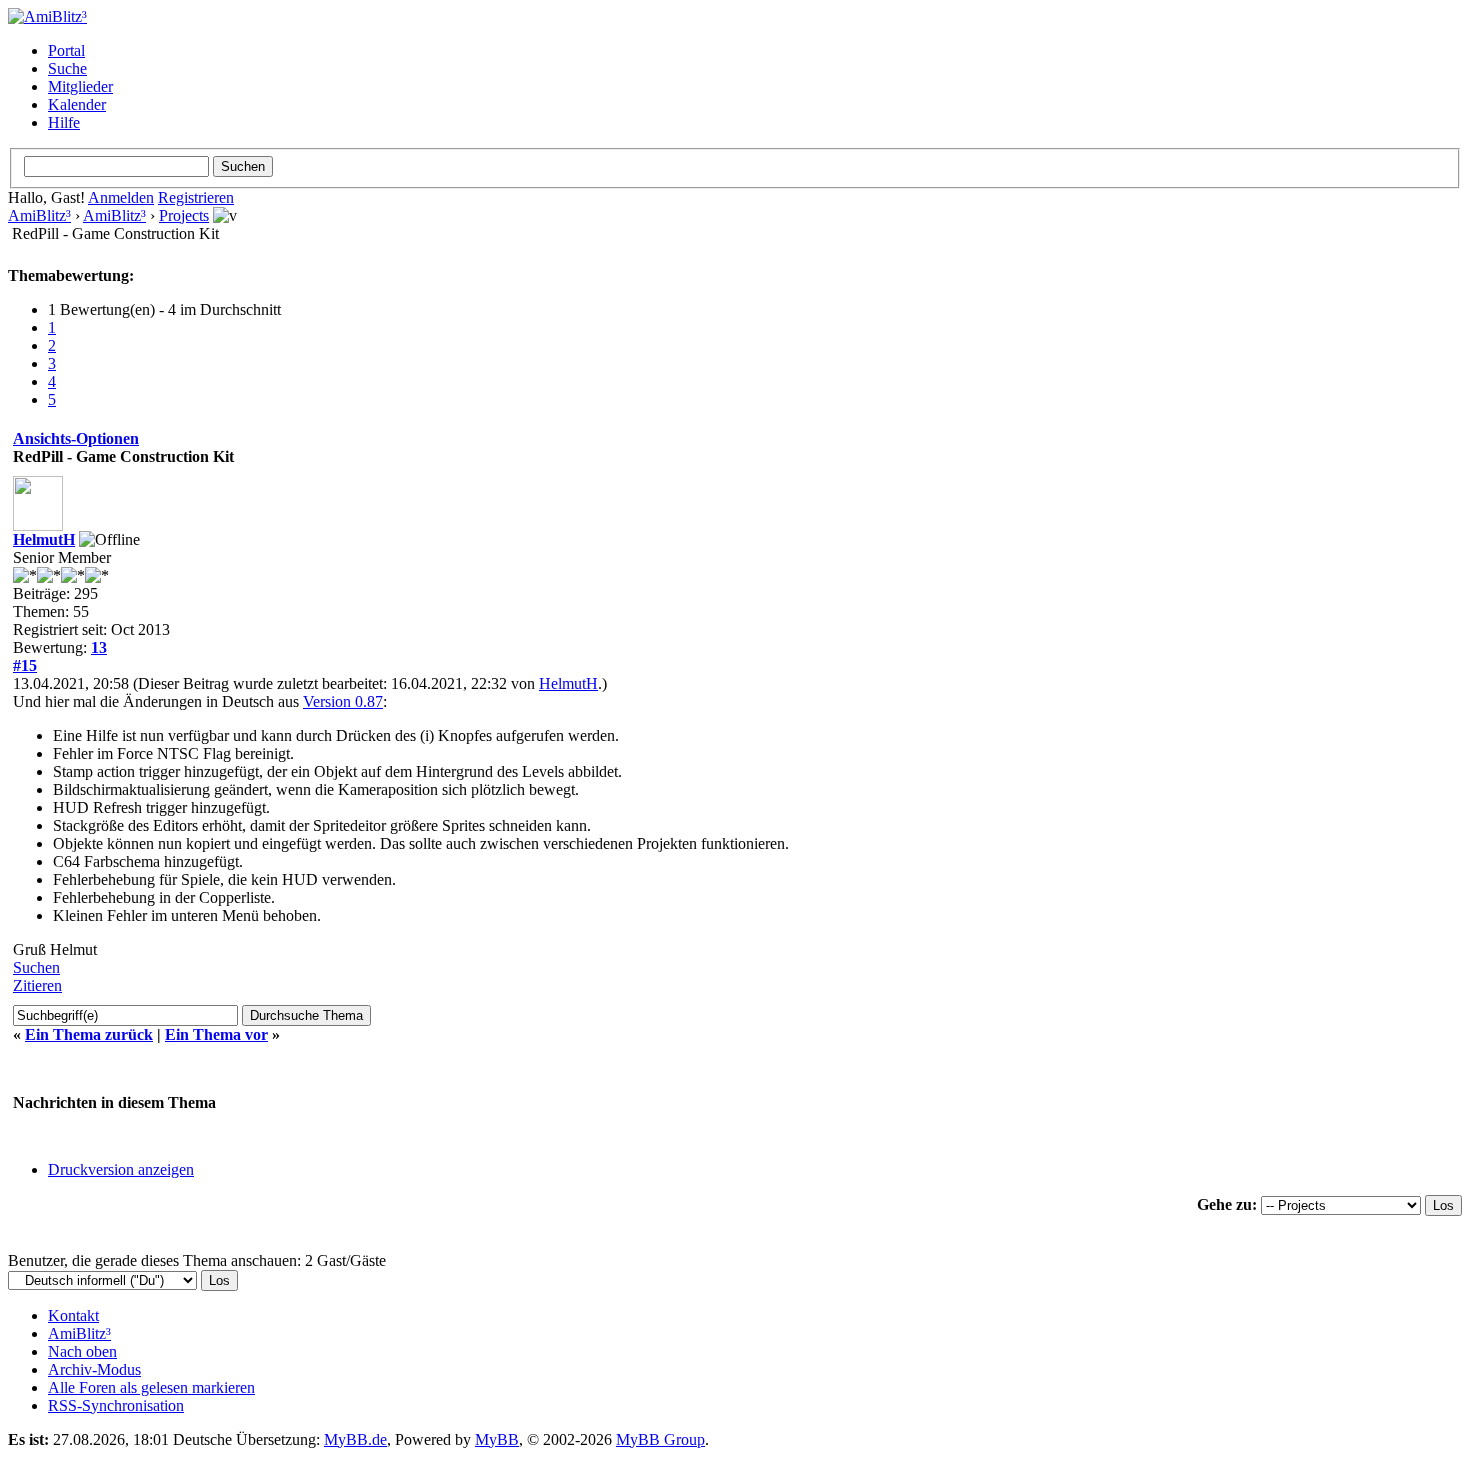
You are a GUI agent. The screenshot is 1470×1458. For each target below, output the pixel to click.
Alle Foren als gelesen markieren (151, 1387)
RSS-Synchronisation (116, 1405)
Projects (184, 215)
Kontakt (73, 1315)
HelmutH (44, 539)
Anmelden (121, 197)
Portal (66, 50)
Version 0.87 (343, 701)
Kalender (77, 104)
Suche (67, 68)
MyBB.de (355, 1439)
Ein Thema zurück (89, 1034)
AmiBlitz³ (39, 215)
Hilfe (64, 122)
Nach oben (82, 1351)
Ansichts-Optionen (76, 438)
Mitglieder (80, 86)
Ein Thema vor (216, 1034)
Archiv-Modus (94, 1369)
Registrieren (196, 197)
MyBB (497, 1439)
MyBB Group (660, 1439)
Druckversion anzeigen (121, 1169)
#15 (25, 665)
